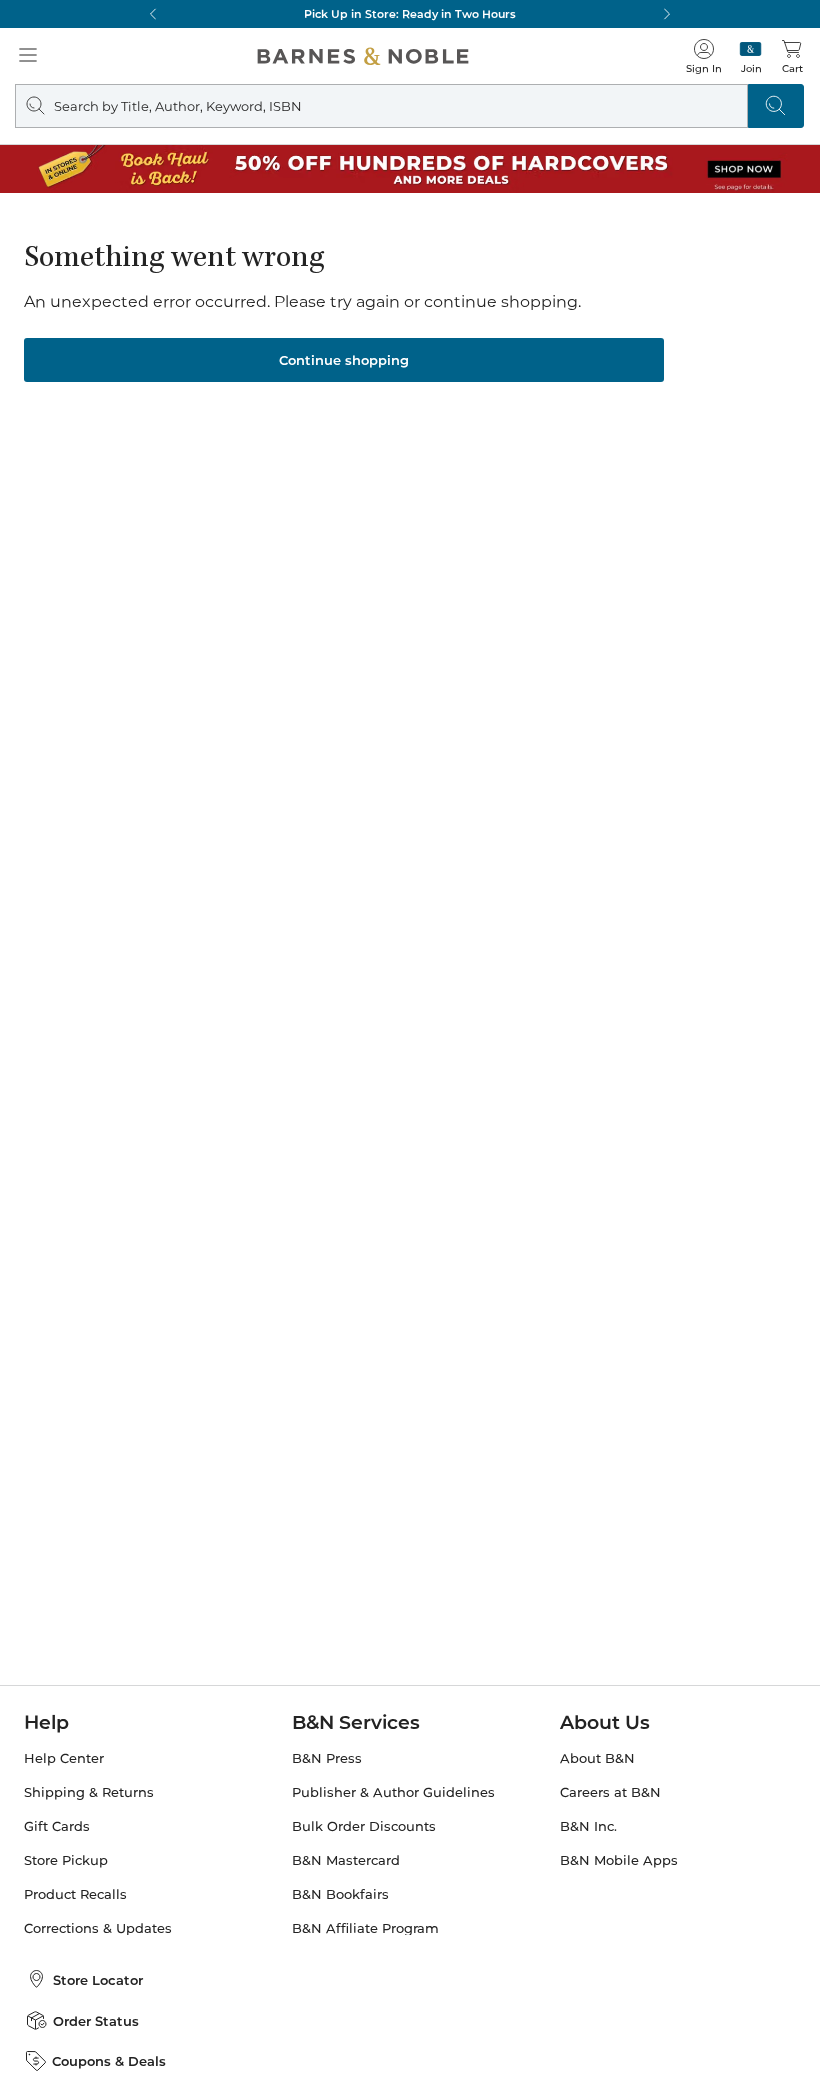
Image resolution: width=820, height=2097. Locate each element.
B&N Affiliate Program (365, 1928)
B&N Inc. (588, 1826)
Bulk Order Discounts (364, 1826)
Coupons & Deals (109, 2061)
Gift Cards (57, 1826)
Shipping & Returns (89, 1792)
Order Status (96, 2021)
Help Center (64, 1758)
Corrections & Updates (98, 1928)
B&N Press (327, 1758)
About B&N (597, 1758)
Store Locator (98, 1980)
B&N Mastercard (346, 1860)
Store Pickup (66, 1860)
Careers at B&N (610, 1792)
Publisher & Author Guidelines (393, 1792)
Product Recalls (75, 1894)
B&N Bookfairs (340, 1894)
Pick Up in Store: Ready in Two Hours (410, 14)
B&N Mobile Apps (619, 1860)
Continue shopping (344, 360)
